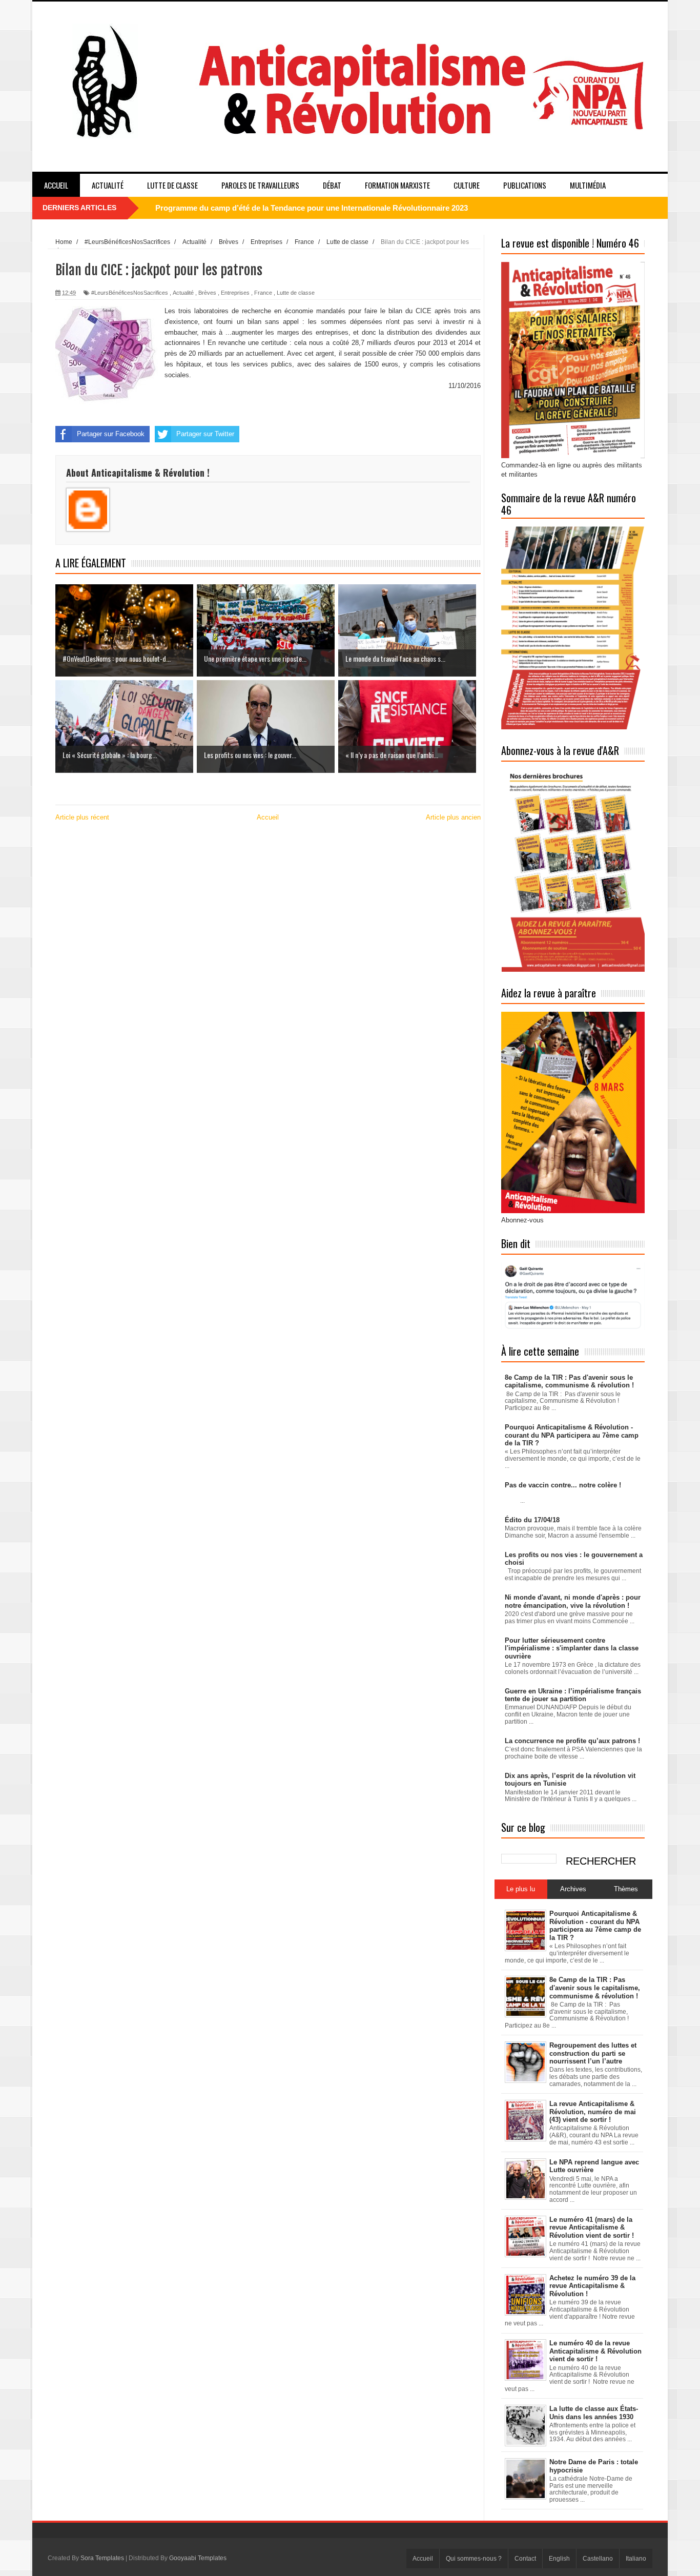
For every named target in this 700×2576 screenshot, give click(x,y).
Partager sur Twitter (205, 434)
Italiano (636, 2559)
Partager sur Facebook (111, 434)
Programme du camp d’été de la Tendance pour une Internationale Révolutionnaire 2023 (312, 208)
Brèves (207, 293)
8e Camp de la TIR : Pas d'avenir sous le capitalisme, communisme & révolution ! (569, 1382)
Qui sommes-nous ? (474, 2559)
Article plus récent (82, 817)
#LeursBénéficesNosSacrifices (130, 293)
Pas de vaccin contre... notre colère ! (563, 1485)
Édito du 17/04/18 (532, 1520)
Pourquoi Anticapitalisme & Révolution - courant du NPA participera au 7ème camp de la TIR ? (572, 1435)
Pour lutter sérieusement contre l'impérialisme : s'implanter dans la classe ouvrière (572, 1648)
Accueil (56, 185)
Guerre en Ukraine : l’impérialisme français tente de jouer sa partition (573, 1695)
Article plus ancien (453, 817)
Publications (525, 185)
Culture (467, 185)
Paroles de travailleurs (260, 185)
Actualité (108, 185)
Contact (525, 2559)
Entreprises (235, 293)
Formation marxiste (397, 185)
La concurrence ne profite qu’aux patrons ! (572, 1741)
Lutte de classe (172, 185)
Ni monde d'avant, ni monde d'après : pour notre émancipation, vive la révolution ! (573, 1601)
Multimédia (588, 185)
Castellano (598, 2559)
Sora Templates (102, 2558)
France (263, 293)
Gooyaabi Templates (198, 2558)
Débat (332, 185)
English (559, 2559)
